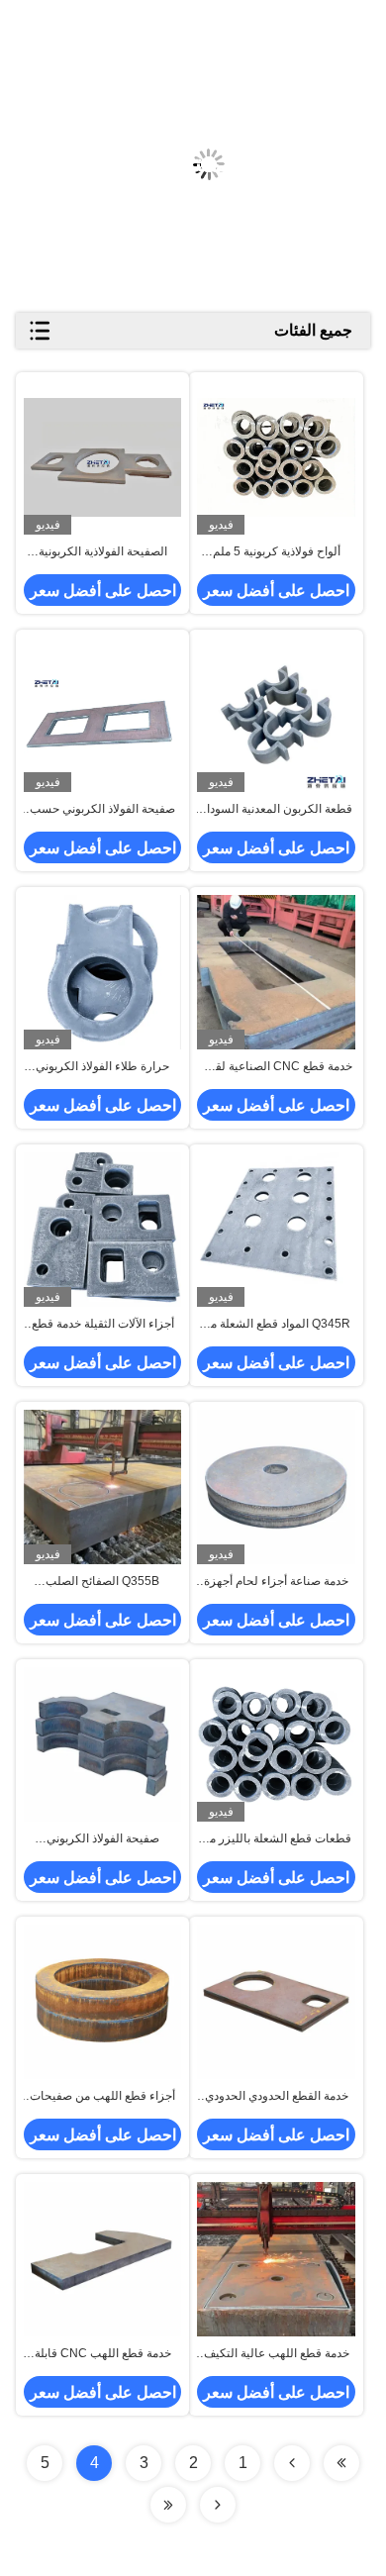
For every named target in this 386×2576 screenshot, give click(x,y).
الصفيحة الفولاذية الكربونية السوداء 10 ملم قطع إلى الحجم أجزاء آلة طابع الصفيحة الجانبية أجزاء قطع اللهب (102, 552)
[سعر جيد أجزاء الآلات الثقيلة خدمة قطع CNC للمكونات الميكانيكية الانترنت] (102, 1229)
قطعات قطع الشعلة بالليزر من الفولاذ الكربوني (276, 1839)
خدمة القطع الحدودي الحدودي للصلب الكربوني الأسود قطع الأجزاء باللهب (277, 2097)
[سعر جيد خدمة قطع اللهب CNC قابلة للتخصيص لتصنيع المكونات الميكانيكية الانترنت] (102, 2259)
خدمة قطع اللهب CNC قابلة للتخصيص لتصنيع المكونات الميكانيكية (103, 2354)
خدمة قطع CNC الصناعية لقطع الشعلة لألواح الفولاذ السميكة (276, 1067)
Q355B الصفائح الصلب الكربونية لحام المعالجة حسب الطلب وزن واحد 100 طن (102, 1582)
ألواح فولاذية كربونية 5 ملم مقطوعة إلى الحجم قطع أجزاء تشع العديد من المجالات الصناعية (277, 552)
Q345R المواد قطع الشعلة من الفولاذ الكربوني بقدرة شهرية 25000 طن (276, 1325)
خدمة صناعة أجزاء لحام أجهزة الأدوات (276, 1582)
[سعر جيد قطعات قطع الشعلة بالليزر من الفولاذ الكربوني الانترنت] (276, 1745)
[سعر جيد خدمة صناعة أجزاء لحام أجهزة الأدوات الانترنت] (276, 1486)
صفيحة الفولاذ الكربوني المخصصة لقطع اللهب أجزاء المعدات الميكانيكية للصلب (103, 1839)
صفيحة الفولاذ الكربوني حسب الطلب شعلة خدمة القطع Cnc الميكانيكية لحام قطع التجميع (102, 810)
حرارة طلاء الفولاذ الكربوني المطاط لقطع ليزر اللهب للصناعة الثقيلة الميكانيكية (102, 1067)
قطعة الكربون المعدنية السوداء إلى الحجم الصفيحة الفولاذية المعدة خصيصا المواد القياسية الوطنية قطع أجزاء (277, 810)
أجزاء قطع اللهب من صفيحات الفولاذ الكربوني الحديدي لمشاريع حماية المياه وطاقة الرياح (102, 2097)
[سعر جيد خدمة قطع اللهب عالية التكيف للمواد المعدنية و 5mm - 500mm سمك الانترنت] (276, 2259)
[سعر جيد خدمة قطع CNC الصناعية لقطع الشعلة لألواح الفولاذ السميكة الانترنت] (276, 972)
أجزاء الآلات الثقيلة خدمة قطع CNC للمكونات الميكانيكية (103, 1325)
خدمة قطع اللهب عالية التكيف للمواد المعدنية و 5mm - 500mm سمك (277, 2354)
